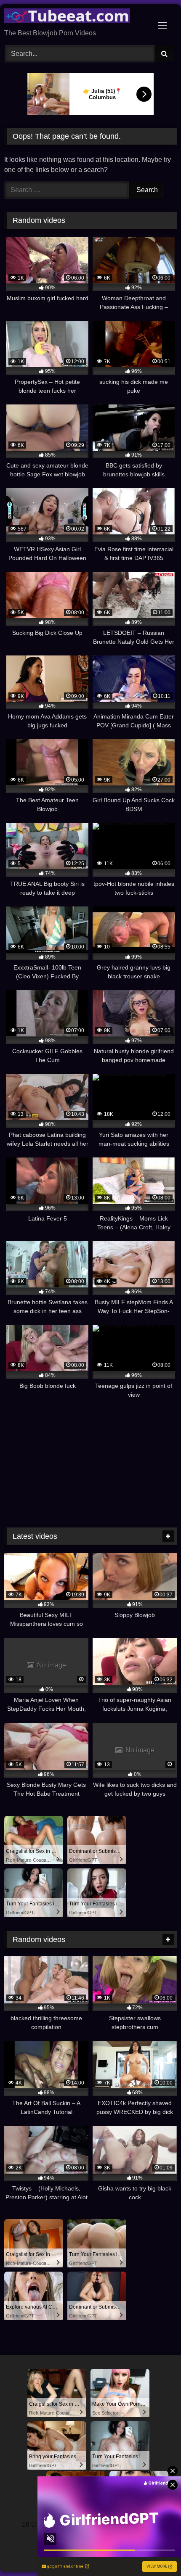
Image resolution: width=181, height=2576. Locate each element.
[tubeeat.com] (74, 17)
